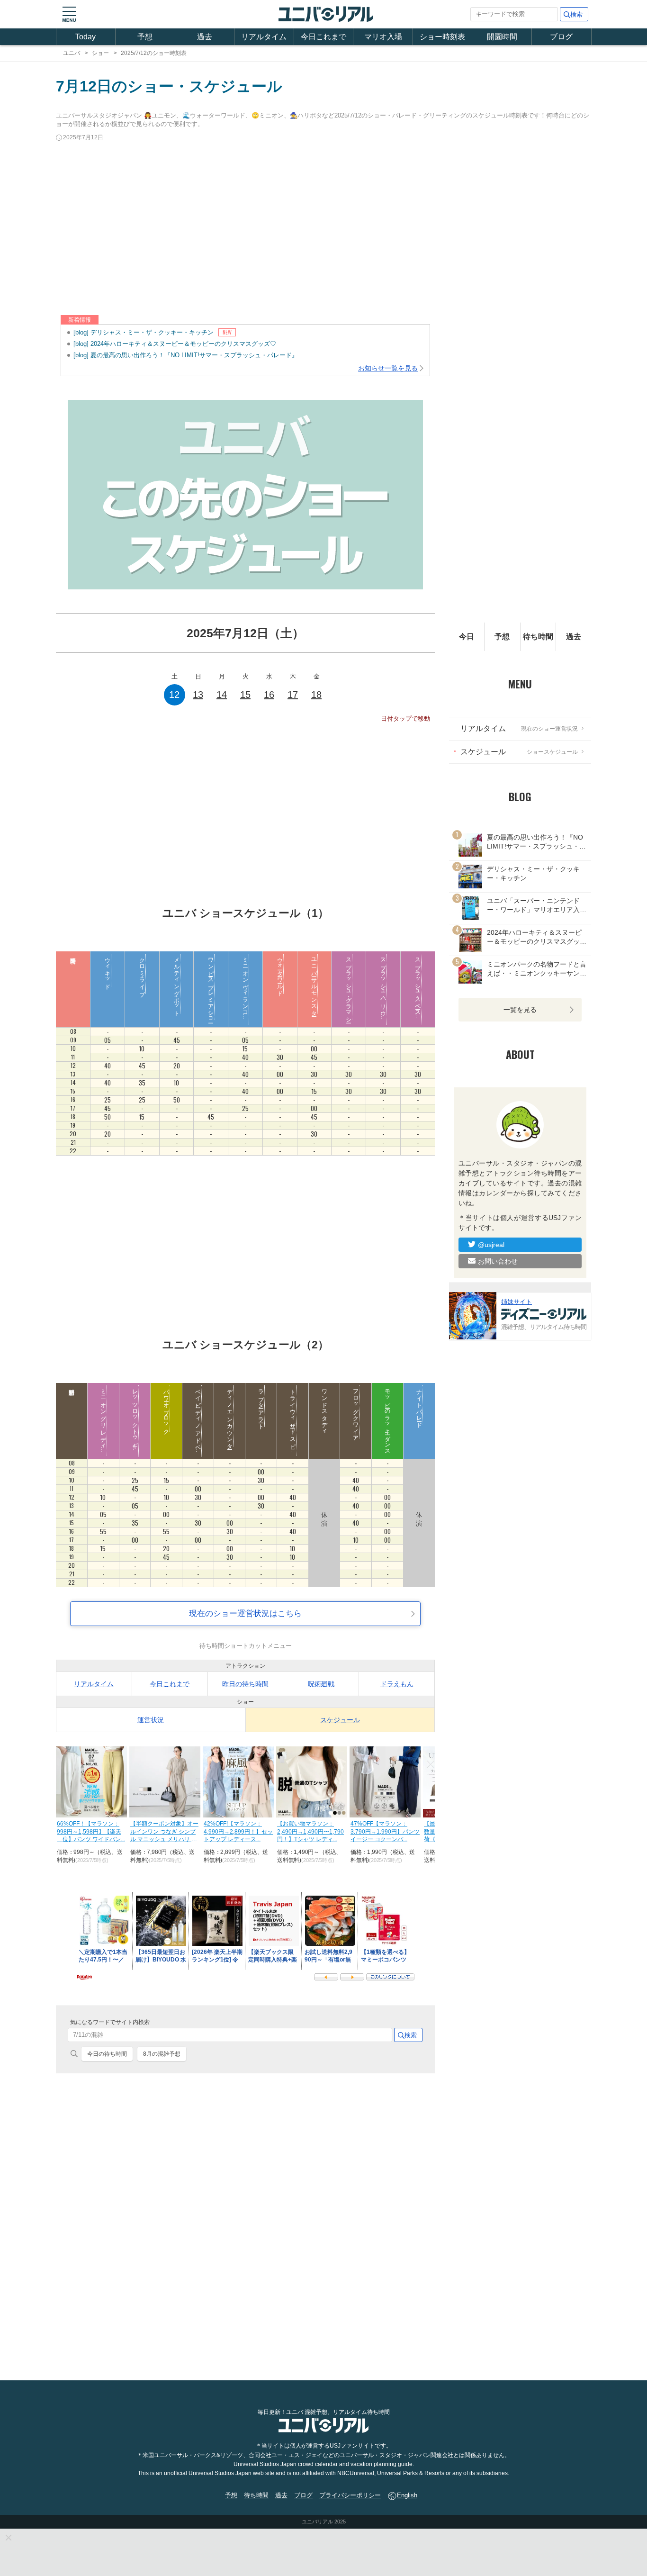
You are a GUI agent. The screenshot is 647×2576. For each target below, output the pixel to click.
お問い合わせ (498, 1261)
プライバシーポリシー (350, 2495)
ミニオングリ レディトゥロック (103, 1433)
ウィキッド (108, 970)
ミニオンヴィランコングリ (245, 994)
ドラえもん (397, 1684)
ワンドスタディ (324, 1409)
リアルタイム (264, 37)
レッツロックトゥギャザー (135, 1422)
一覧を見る (520, 1010)
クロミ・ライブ (142, 974)
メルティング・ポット (177, 984)
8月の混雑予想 (162, 2054)
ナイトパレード (419, 1405)
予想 (145, 37)
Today (85, 37)
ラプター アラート (261, 1406)
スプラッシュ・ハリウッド (383, 990)
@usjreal (491, 1244)
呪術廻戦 (321, 1684)
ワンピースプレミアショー (211, 987)
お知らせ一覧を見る (388, 368)
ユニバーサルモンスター (314, 984)
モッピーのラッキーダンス (387, 1419)
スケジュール (340, 1720)
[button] (69, 14)
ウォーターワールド (280, 974)
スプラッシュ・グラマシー (349, 987)
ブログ (561, 37)
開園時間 (502, 37)
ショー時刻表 (442, 37)
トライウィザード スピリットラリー (293, 1433)
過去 (205, 37)
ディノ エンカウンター (230, 1416)
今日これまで (323, 37)
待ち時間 (538, 637)
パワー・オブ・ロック (166, 1409)
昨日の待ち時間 (245, 1684)
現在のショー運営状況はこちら (245, 1613)
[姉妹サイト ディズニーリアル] (473, 1315)
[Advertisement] (323, 229)
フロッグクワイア (356, 1412)
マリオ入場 (383, 37)
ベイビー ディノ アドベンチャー (198, 1426)
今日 (467, 637)
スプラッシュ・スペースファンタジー (418, 1000)
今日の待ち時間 (107, 2054)
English (407, 2495)
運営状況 (151, 1720)
